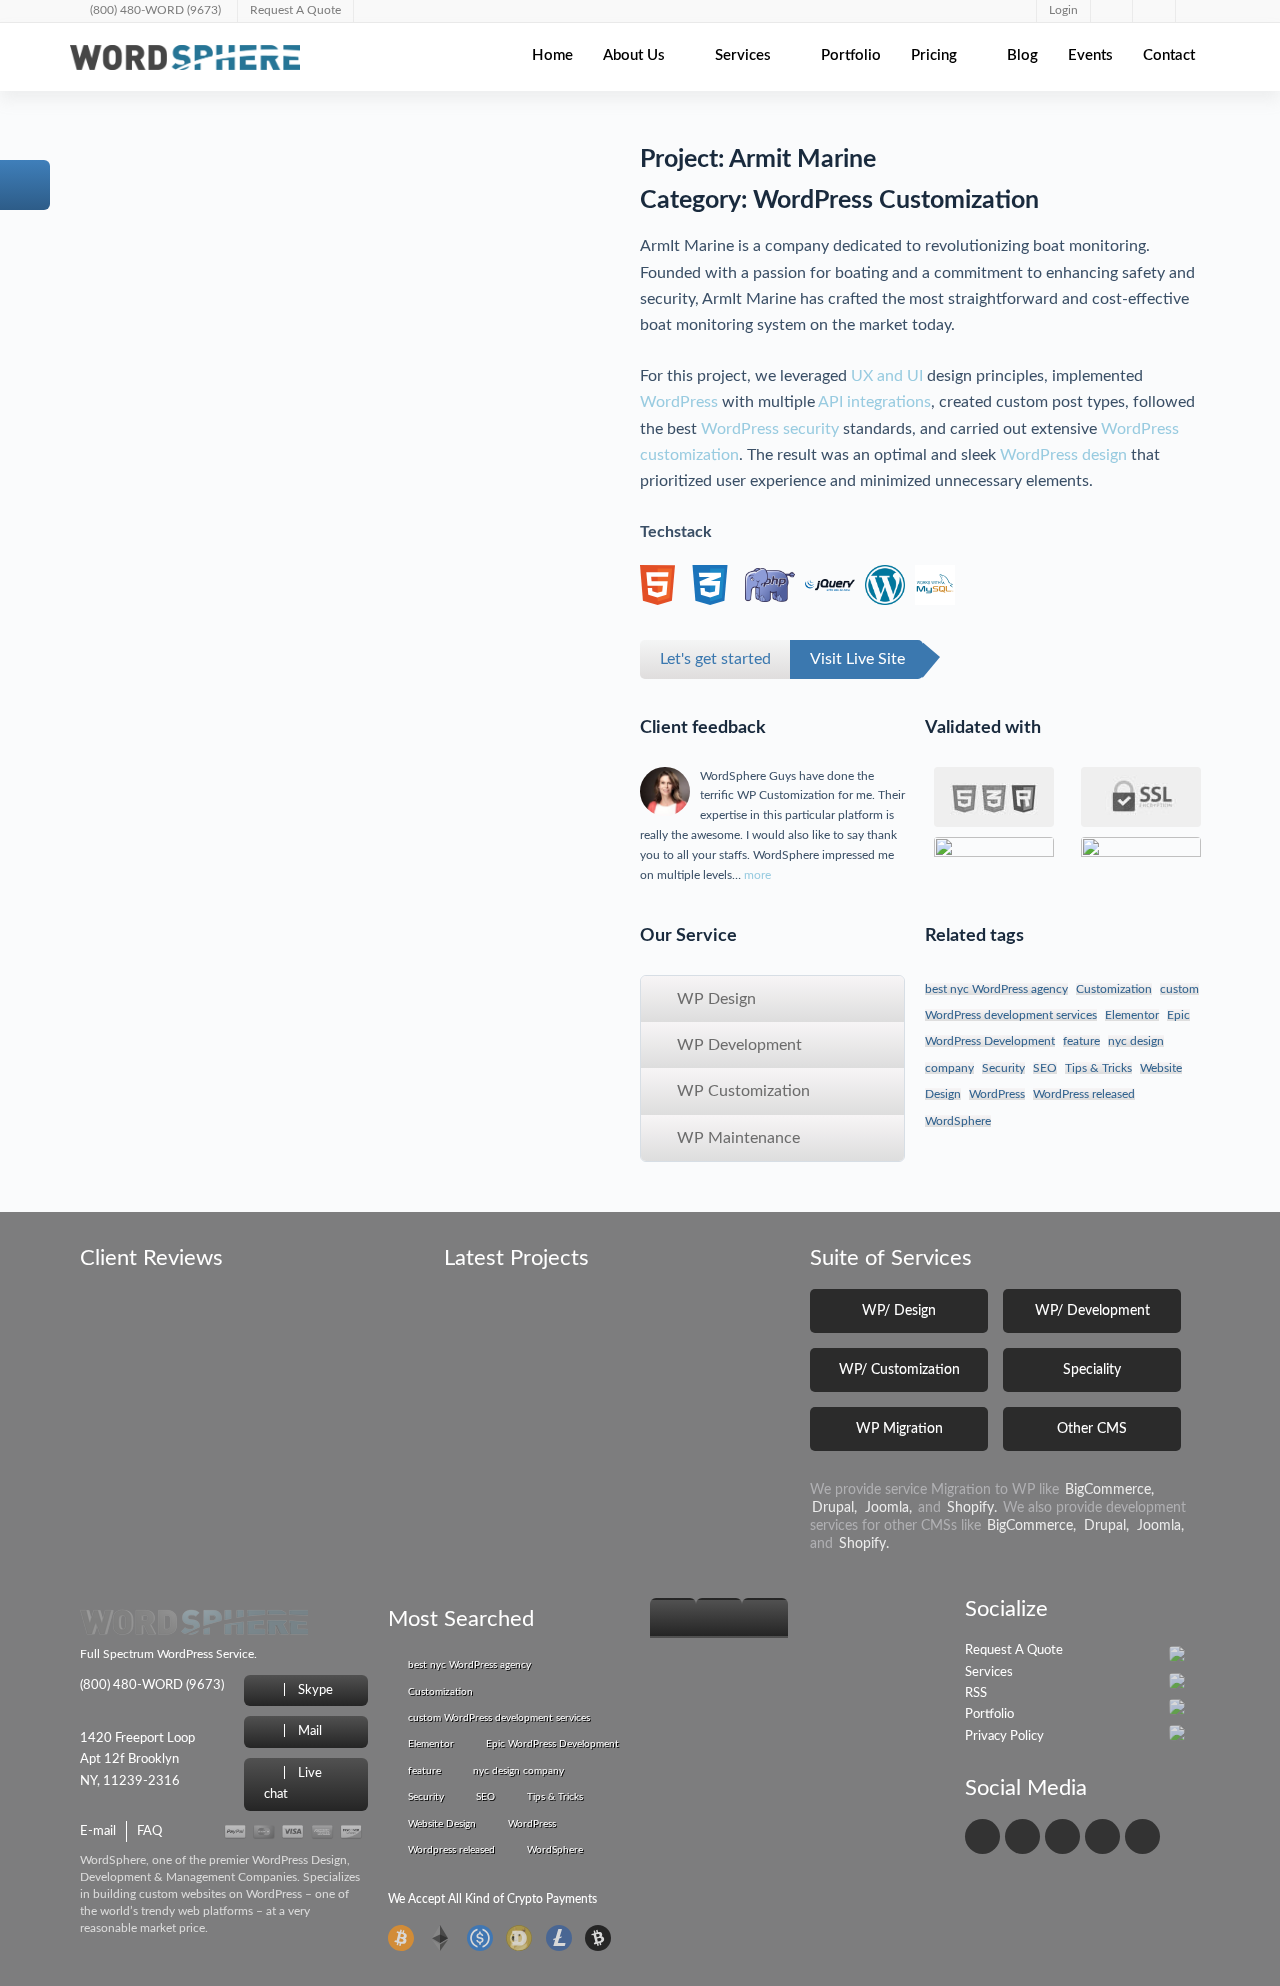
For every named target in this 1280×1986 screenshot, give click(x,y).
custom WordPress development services (499, 1718)
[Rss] (1142, 1836)
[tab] (673, 1618)
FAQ (149, 1831)
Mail (308, 1731)
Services (743, 55)
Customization (1114, 989)
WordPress (679, 402)
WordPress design (1063, 455)
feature (1081, 1041)
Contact (1169, 55)
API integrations (874, 402)
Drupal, (834, 1508)
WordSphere (958, 1121)
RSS (976, 1693)
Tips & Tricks (1098, 1068)
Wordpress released (451, 1850)
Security (1003, 1068)
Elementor (1132, 1015)
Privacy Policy (1004, 1736)
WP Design (714, 999)
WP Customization (741, 1091)
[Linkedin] (1062, 1836)
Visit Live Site (857, 659)
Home (552, 55)
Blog (1022, 55)
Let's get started (715, 659)
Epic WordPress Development (552, 1744)
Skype (314, 1690)
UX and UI (887, 376)
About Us (634, 55)
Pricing (934, 55)
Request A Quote (1014, 1650)
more (757, 875)
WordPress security (770, 429)
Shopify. (972, 1508)
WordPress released (1084, 1094)
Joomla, (888, 1508)
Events (1090, 55)
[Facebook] (982, 1836)
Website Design (442, 1824)
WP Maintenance (736, 1138)
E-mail (98, 1831)
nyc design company (518, 1771)
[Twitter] (1022, 1836)
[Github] (1102, 1836)
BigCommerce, (1109, 1490)
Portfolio (851, 55)
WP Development (737, 1045)
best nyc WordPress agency (996, 989)
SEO (1045, 1068)
